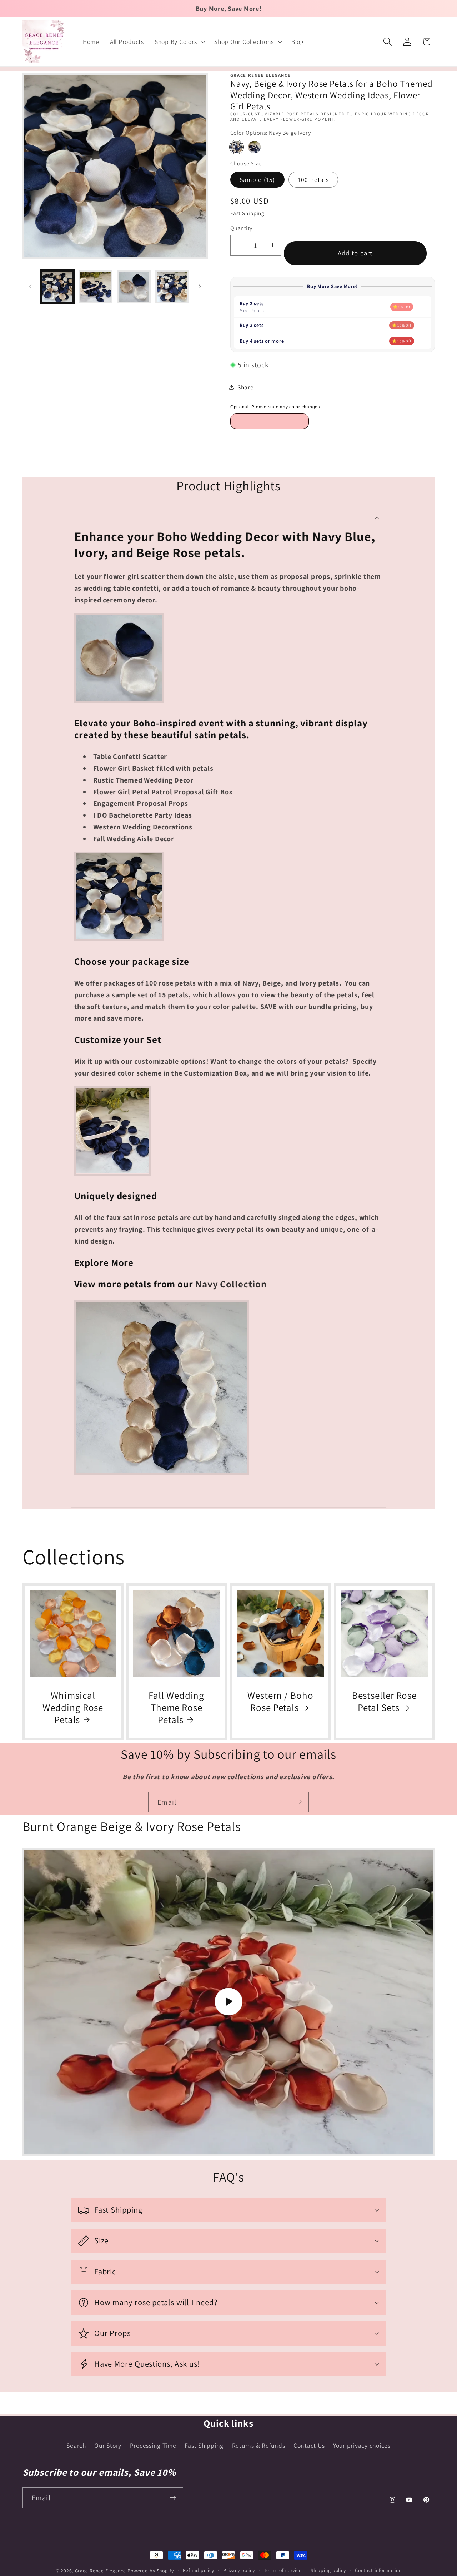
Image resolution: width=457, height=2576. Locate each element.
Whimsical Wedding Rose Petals (73, 1708)
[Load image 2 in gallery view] (96, 287)
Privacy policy (239, 2570)
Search (76, 2445)
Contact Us (309, 2445)
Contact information (378, 2570)
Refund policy (199, 2570)
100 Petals (313, 180)
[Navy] (254, 147)
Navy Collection (231, 1284)
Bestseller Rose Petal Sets (384, 1702)
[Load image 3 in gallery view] (134, 287)
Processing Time (153, 2445)
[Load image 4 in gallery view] (172, 287)
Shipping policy (328, 2570)
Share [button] (246, 387)
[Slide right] (200, 287)
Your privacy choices (362, 2445)
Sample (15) (257, 180)
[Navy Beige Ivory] (237, 147)
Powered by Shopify (151, 2571)
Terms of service (283, 2570)
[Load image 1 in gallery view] (57, 287)
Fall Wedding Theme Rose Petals (177, 1708)
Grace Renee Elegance (101, 2571)
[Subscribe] (299, 1802)
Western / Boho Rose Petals (280, 1702)
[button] (179, 42)
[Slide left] (30, 287)
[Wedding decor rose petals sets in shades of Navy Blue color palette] (162, 1473)
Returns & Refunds (259, 2445)
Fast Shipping (247, 213)
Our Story (108, 2445)
